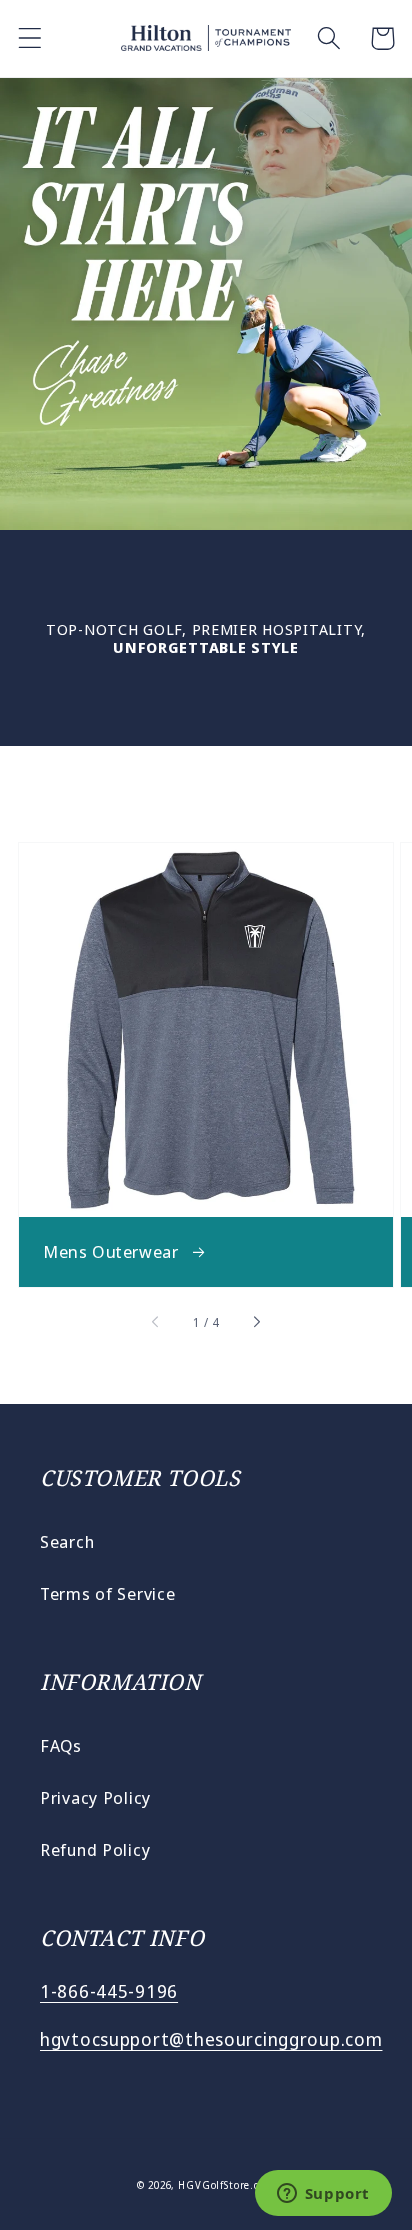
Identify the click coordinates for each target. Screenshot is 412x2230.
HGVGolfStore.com (226, 2185)
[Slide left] (157, 1322)
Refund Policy (95, 1849)
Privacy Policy (95, 1797)
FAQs (61, 1745)
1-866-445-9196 (109, 1991)
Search (67, 1541)
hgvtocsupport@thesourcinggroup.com (211, 2039)
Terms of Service (108, 1593)
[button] (30, 38)
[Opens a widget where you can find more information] (323, 2195)
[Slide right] (256, 1322)
